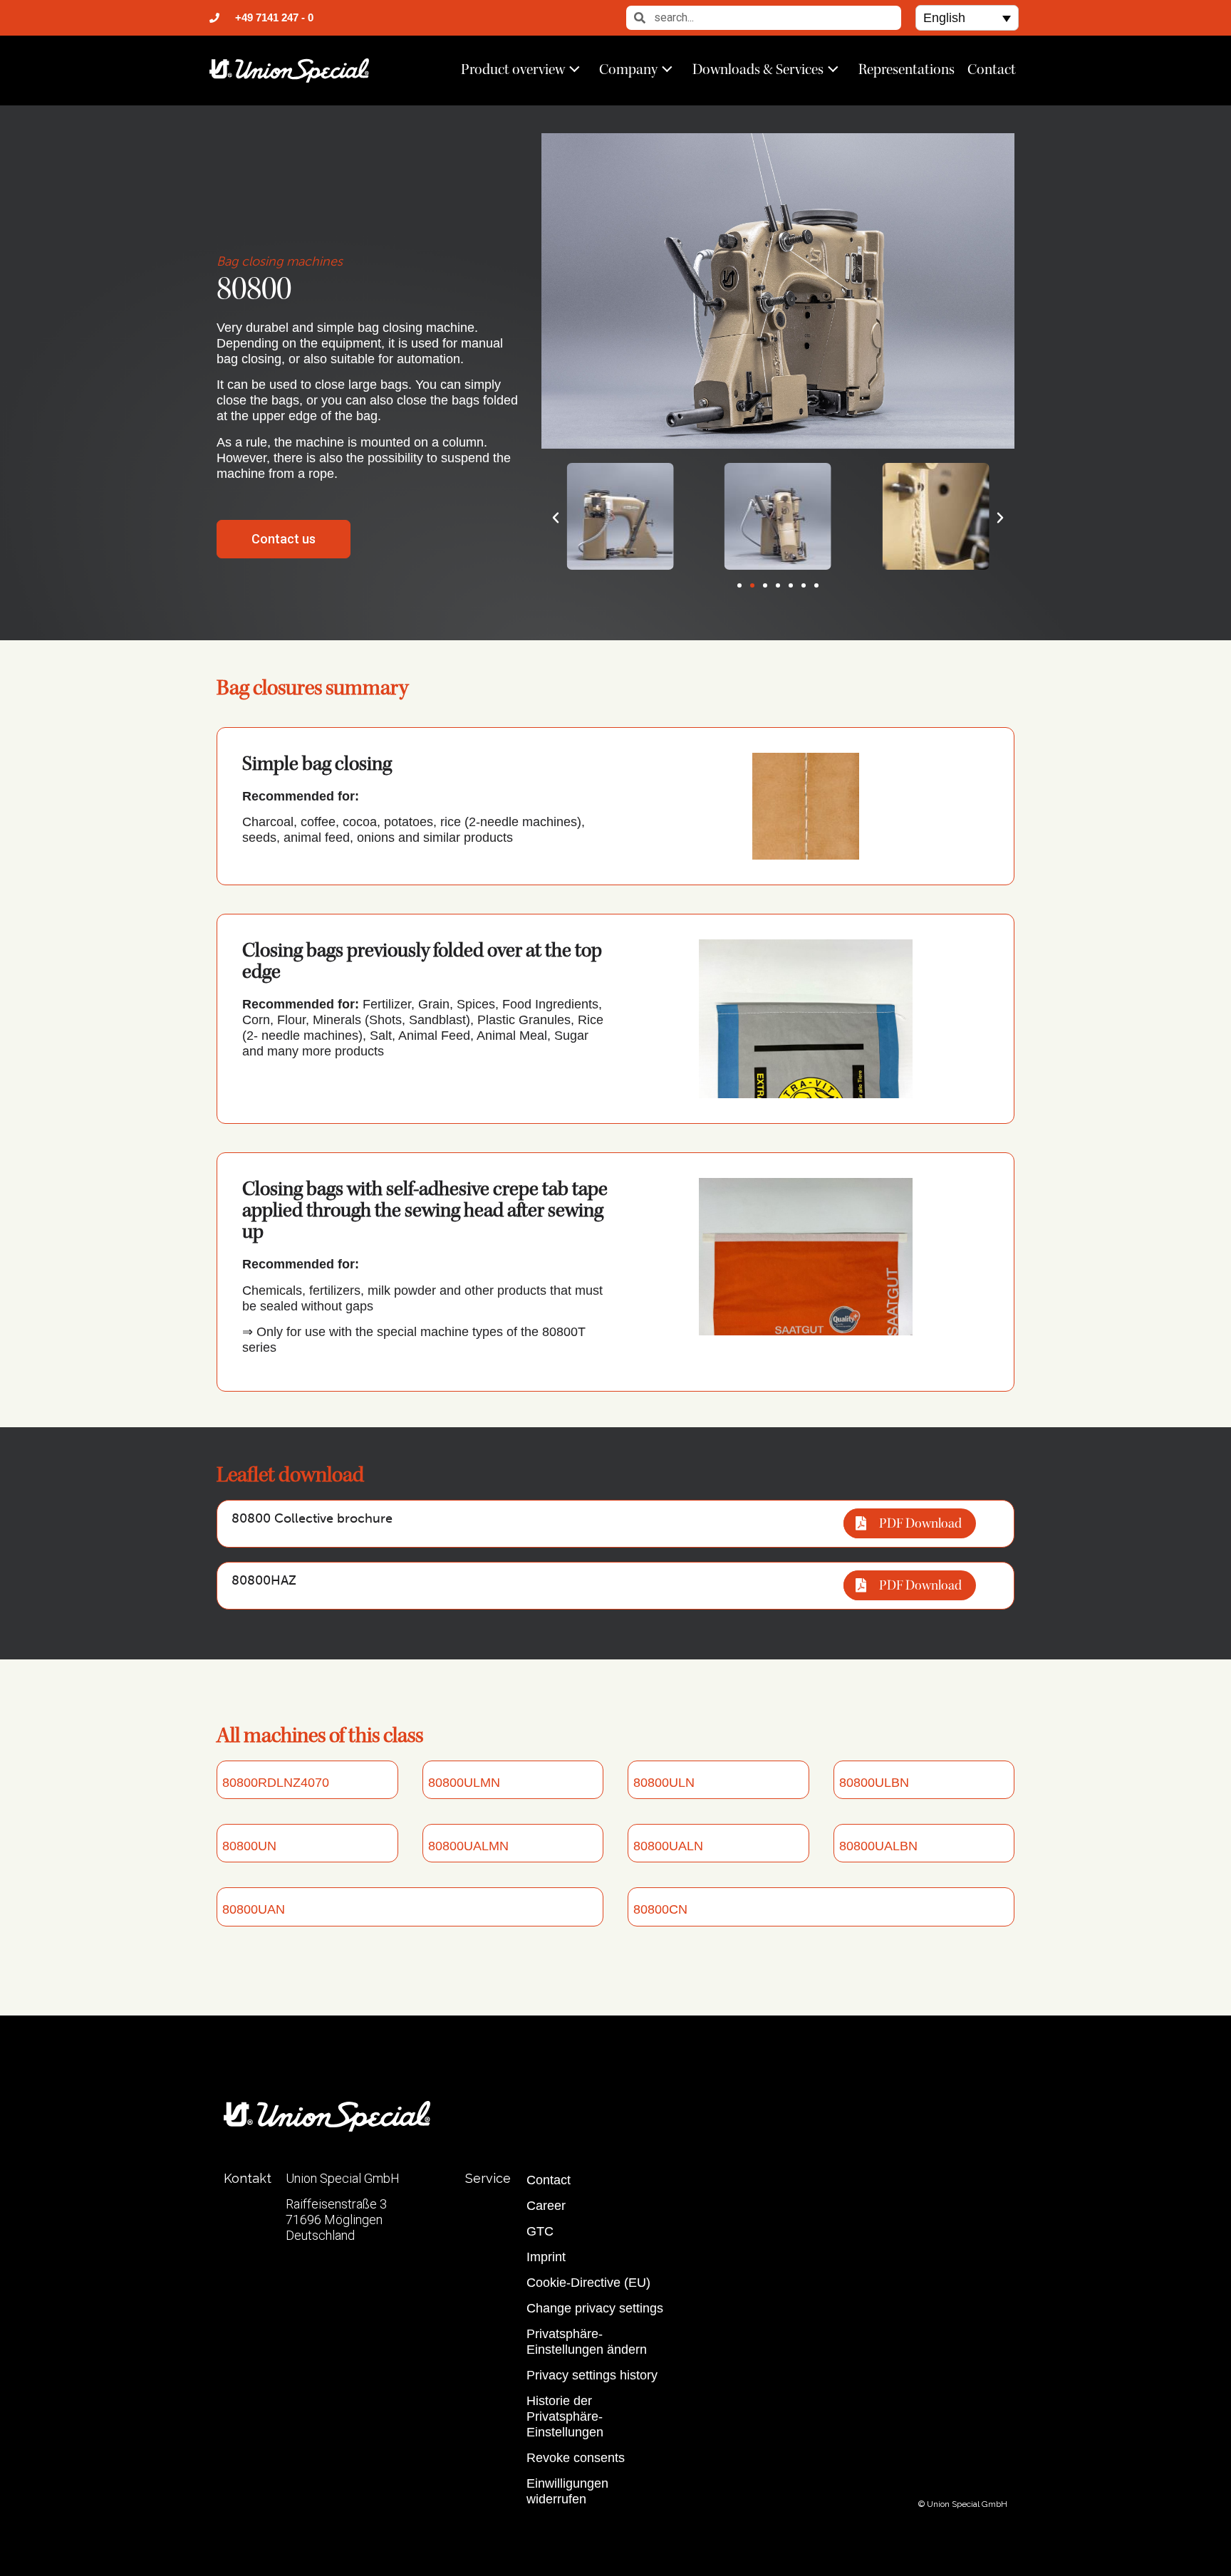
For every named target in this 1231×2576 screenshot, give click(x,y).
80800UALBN (878, 1846)
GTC (540, 2231)
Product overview (513, 69)
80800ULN (664, 1783)
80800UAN (254, 1909)
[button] (967, 17)
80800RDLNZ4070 (276, 1783)
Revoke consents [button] (576, 2458)
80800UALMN (468, 1846)
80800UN (249, 1846)
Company (628, 69)
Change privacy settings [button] (595, 2308)
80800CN (660, 1909)
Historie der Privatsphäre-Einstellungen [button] (565, 2416)
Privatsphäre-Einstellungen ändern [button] (587, 2342)
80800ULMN (464, 1783)
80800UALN (668, 1846)
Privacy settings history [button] (592, 2375)
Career (546, 2206)
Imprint (546, 2257)
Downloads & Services (758, 69)
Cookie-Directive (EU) (588, 2283)
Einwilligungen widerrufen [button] (567, 2491)
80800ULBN (874, 1783)
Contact (992, 69)
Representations (907, 69)
